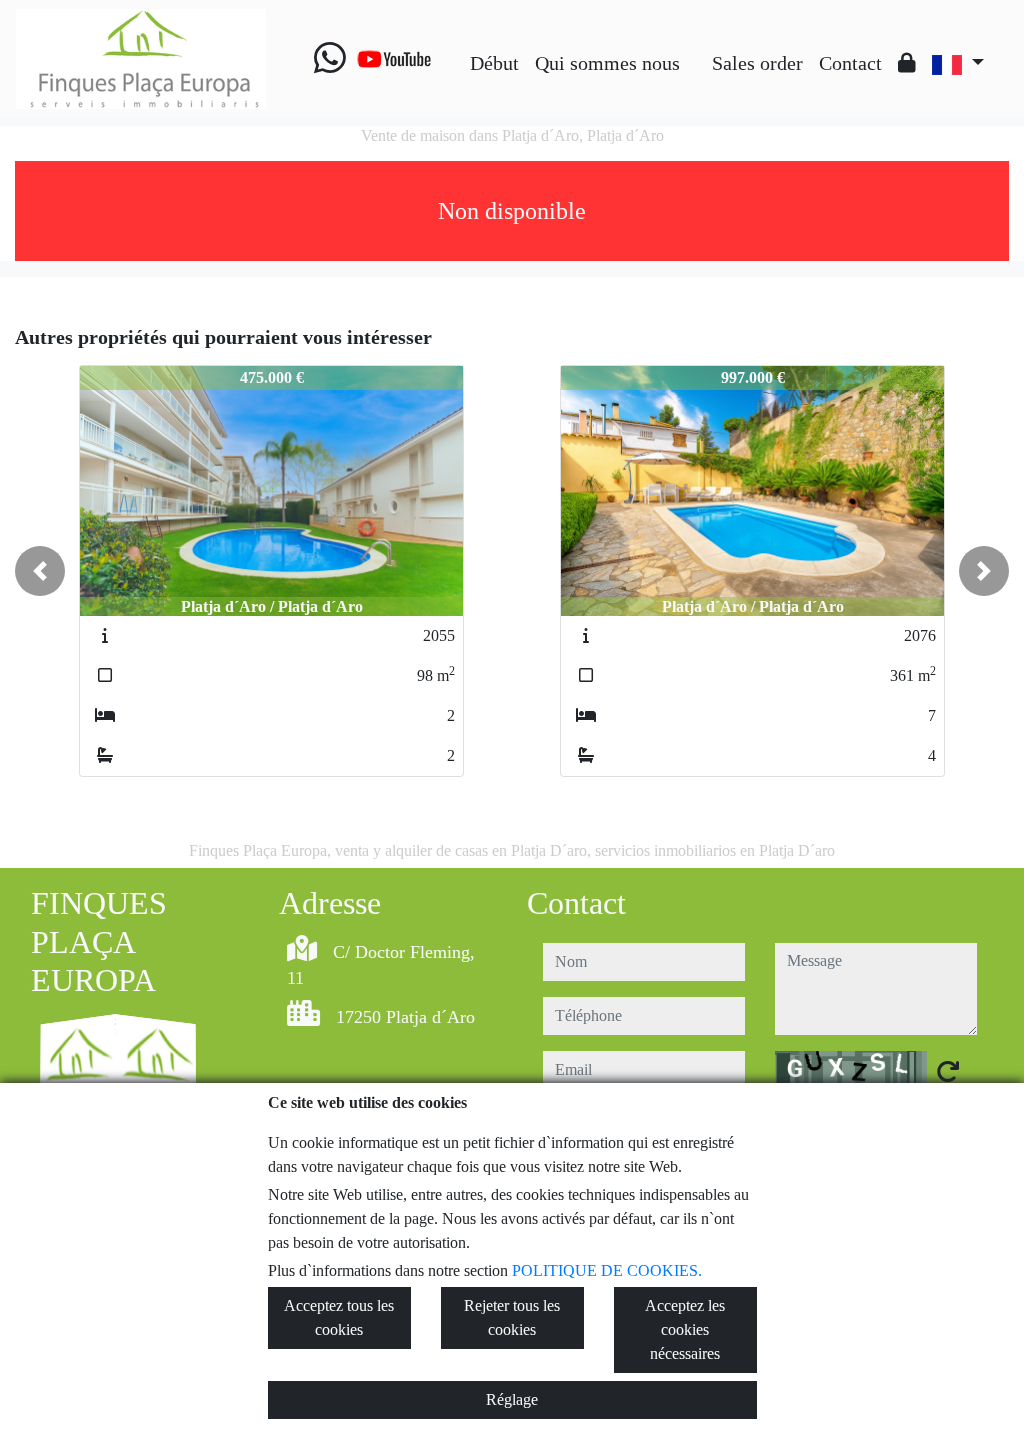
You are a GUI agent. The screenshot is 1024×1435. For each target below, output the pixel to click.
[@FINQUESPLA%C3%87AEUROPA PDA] (696, 48)
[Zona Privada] (907, 63)
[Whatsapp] (330, 59)
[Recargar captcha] (948, 1071)
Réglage (512, 1399)
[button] (40, 571)
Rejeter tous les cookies (512, 1317)
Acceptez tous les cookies (339, 1317)
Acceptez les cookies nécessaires (685, 1329)
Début (494, 63)
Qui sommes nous (607, 63)
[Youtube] (394, 59)
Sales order (757, 63)
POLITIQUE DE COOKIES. (607, 1270)
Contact (850, 63)
